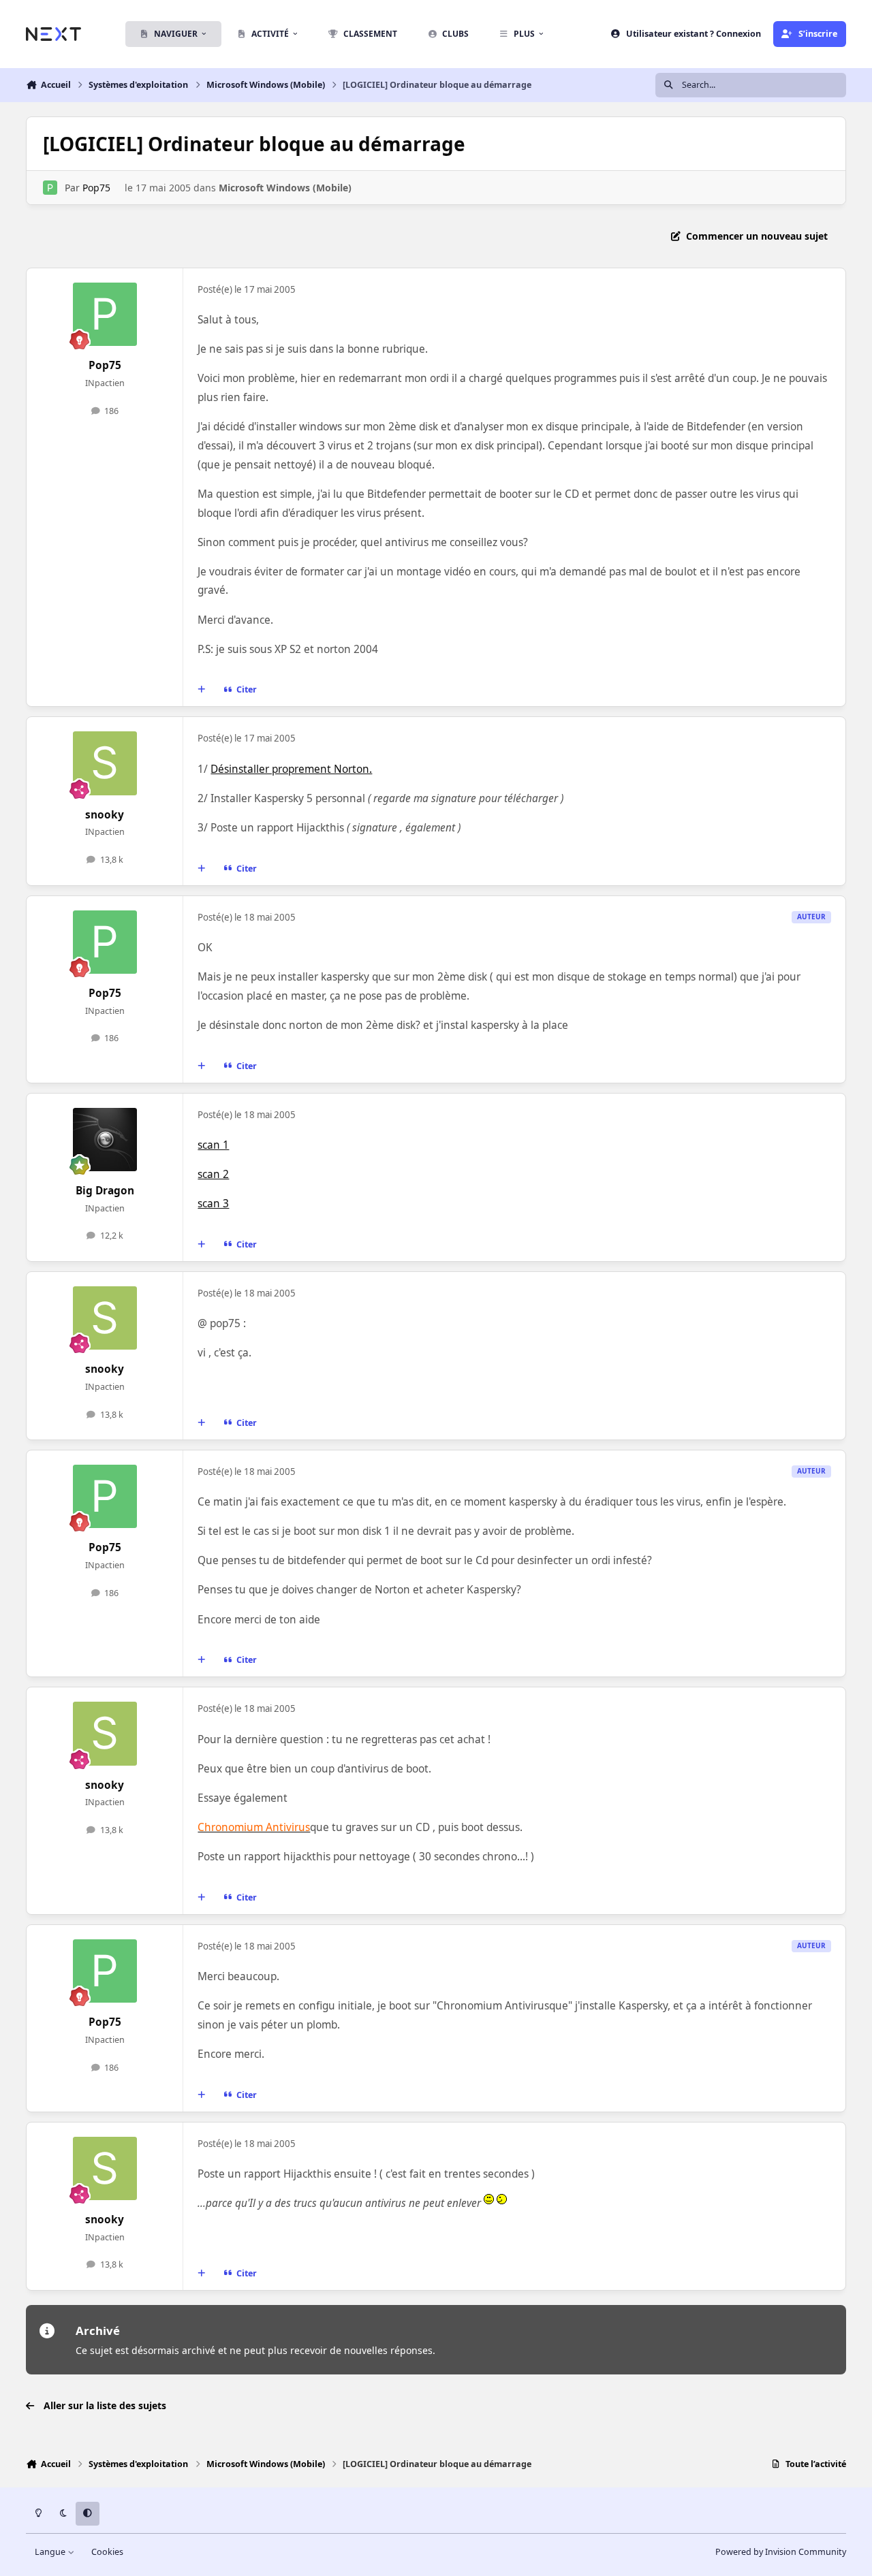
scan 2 (213, 1174)
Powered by (781, 2552)
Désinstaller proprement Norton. (291, 769)
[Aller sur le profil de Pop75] (50, 188)
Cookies (107, 2552)
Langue (51, 2552)
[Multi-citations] (202, 690)
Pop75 (96, 188)
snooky (105, 815)
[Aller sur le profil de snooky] (105, 763)
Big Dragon (105, 1191)
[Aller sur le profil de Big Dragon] (105, 1140)
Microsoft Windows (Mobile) (285, 188)
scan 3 (213, 1204)
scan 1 (213, 1145)
